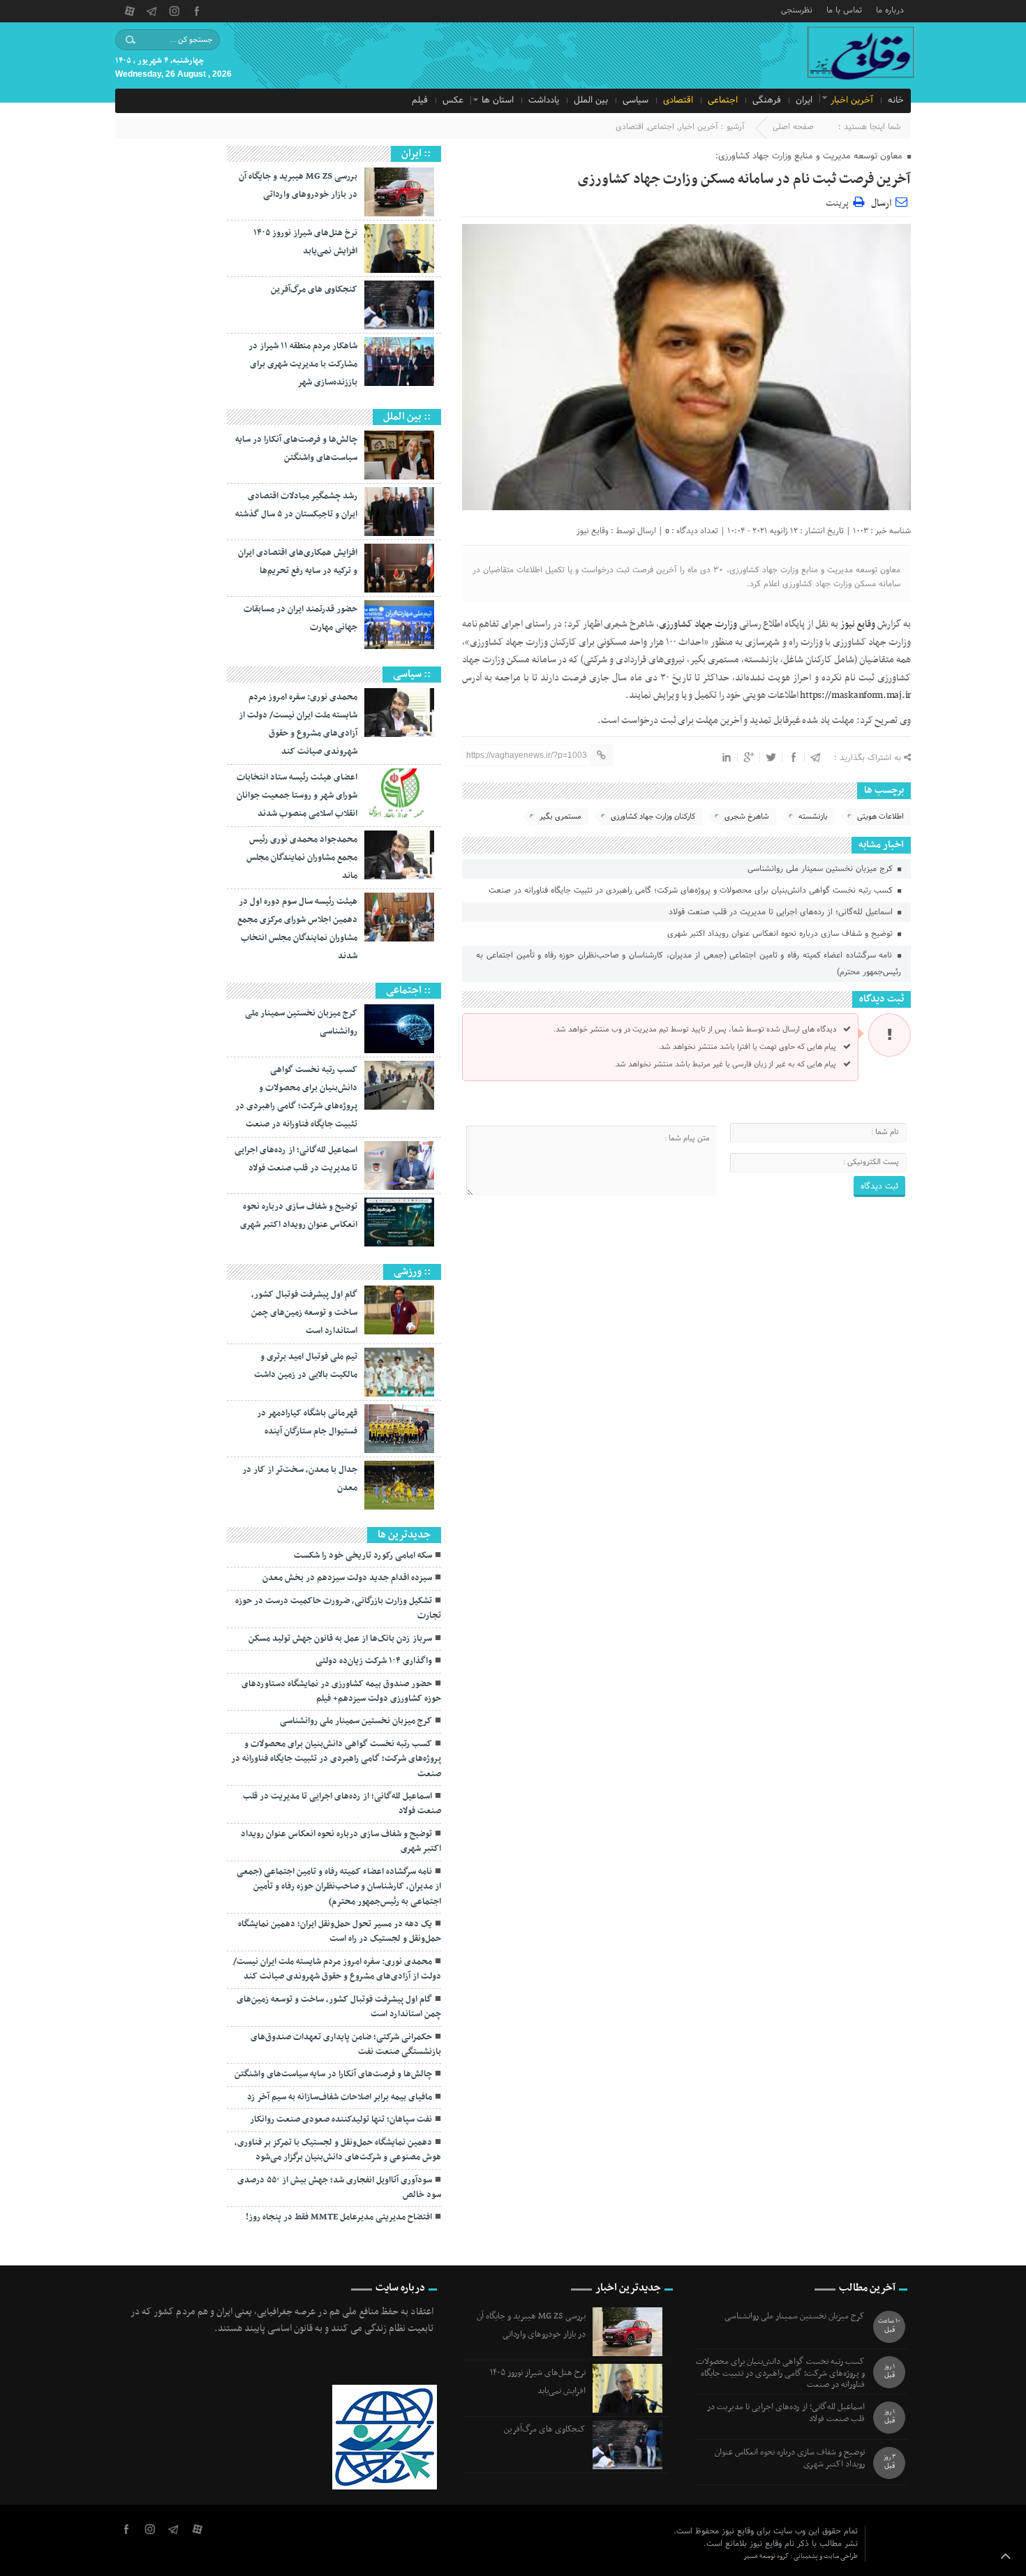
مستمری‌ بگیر (560, 817)
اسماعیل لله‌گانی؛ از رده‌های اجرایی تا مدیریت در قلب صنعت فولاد (782, 912)
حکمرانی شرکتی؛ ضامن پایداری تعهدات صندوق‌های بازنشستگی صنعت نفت (346, 2045)
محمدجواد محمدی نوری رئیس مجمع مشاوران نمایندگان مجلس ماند (302, 858)
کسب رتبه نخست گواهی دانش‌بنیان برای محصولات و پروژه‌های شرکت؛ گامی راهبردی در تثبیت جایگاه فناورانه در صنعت (692, 891)
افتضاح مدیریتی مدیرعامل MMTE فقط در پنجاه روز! (339, 2217)
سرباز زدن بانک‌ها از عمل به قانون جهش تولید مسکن (340, 1639)
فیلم (420, 100)
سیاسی (635, 100)
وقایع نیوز (593, 531)
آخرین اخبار (852, 100)
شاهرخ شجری (747, 817)
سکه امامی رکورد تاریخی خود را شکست (363, 1556)
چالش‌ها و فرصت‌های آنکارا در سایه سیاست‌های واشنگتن (333, 2074)
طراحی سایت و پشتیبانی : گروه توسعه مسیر (801, 2556)
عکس (453, 100)
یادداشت (544, 100)
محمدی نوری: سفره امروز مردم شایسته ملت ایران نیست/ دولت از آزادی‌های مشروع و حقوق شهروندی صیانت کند (337, 1969)
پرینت (839, 201)
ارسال (881, 203)
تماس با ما (844, 9)
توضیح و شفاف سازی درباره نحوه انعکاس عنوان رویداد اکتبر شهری (781, 934)
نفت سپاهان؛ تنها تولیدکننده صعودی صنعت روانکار (341, 2120)
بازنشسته (813, 817)
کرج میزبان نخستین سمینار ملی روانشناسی (821, 869)
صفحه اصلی (793, 127)
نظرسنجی (797, 9)
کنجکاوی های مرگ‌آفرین (314, 290)
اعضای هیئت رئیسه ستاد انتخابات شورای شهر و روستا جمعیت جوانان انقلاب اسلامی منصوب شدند (297, 796)
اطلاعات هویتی (880, 817)
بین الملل (591, 100)
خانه (896, 100)
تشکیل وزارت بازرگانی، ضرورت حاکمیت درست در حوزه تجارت (338, 1608)
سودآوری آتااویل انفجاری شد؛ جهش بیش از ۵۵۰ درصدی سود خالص (339, 2188)
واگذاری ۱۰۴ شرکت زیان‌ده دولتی (374, 1661)
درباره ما (890, 9)
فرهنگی (767, 100)
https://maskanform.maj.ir (855, 695)
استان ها (498, 100)
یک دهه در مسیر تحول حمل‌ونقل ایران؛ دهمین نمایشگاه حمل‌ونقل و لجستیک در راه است (340, 1931)
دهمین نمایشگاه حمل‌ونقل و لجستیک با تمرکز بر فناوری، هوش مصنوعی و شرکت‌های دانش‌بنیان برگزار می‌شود (338, 2150)
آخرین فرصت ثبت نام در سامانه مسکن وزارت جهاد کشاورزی (744, 179)
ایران (804, 100)
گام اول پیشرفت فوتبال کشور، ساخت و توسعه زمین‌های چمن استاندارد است (304, 1313)
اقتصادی (678, 100)
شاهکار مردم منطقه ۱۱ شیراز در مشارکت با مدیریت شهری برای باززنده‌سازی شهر (303, 364)
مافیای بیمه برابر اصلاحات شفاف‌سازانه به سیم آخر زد (340, 2097)
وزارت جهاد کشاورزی (698, 624)
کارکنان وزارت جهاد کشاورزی (653, 817)
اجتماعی (723, 100)
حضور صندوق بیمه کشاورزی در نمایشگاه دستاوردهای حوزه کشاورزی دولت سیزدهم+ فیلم (341, 1691)
